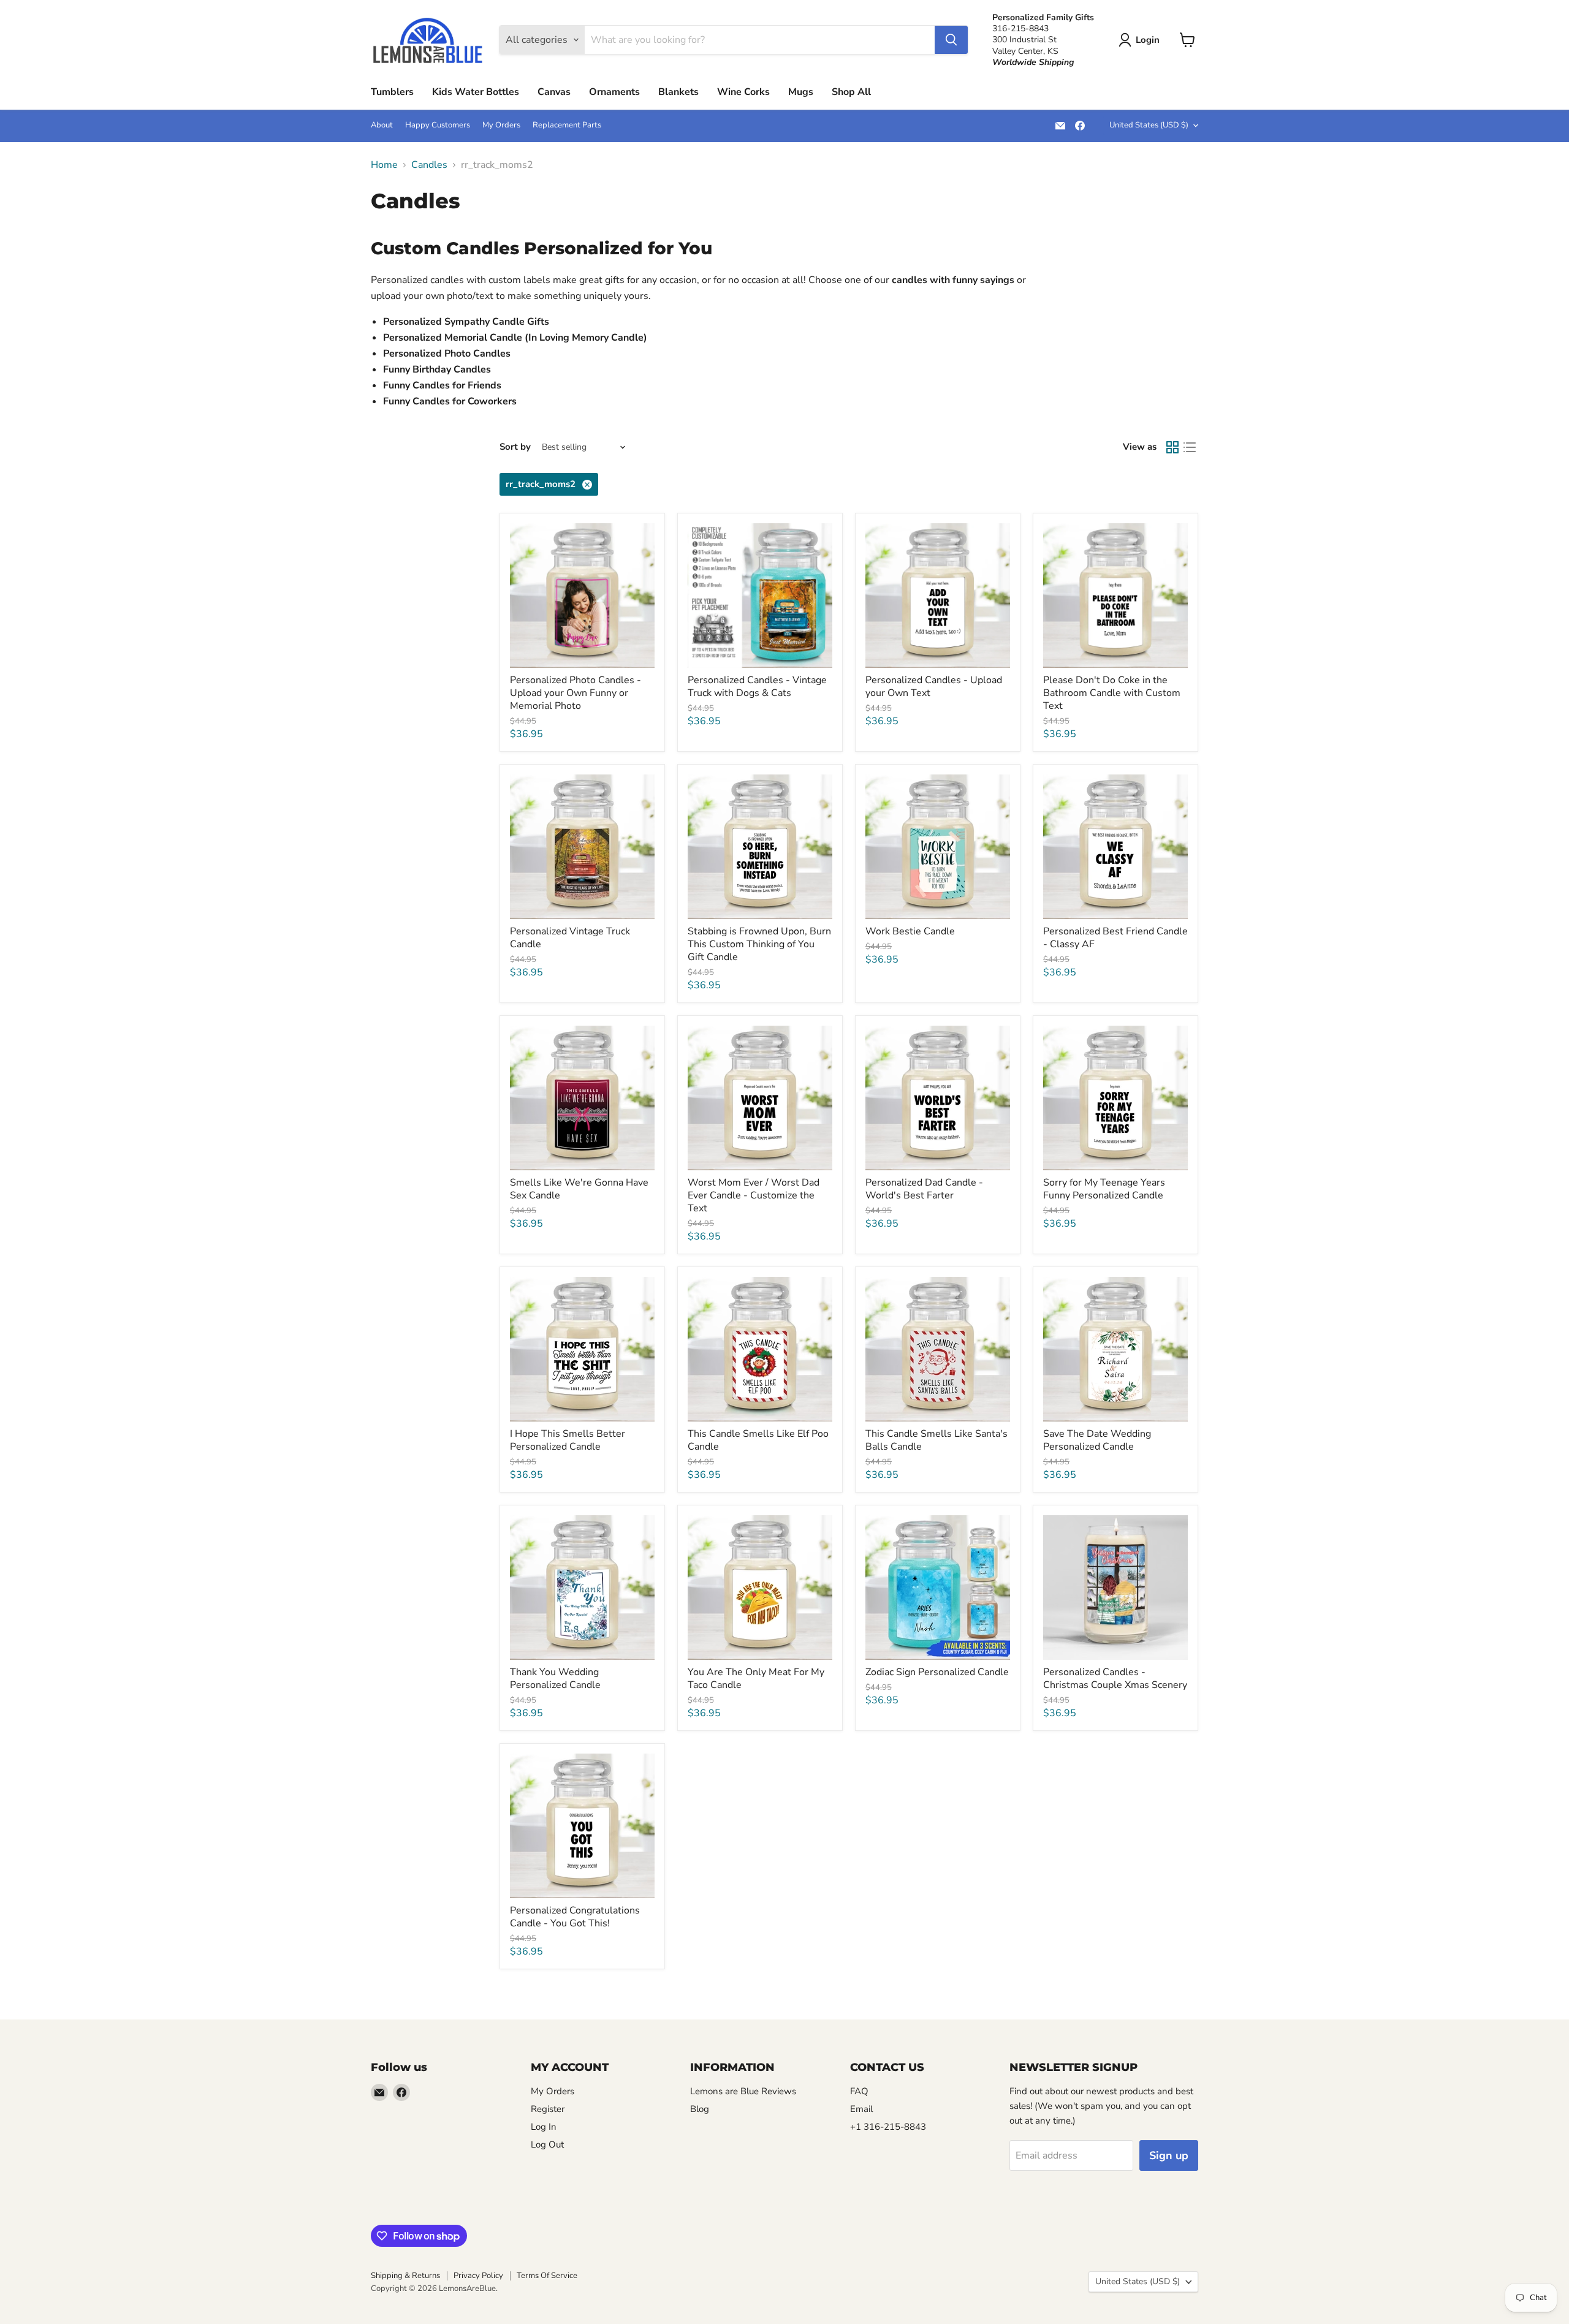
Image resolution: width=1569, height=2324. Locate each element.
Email (861, 2109)
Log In (544, 2127)
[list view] (1190, 447)
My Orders (501, 125)
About (382, 125)
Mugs (801, 92)
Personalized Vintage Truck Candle (570, 938)
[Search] (951, 40)
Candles (429, 165)
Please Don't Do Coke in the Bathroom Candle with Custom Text (1112, 693)
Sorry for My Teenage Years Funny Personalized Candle (1104, 1189)
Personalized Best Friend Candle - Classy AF (1115, 938)
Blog (700, 2109)
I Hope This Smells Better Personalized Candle (568, 1440)
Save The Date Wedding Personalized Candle (1097, 1440)
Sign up (1169, 2156)
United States (1149, 125)
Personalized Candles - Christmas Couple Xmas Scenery (1115, 1679)
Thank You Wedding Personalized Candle (555, 1679)
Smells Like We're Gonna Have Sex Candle (579, 1189)
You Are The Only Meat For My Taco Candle (756, 1679)
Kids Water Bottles (476, 92)
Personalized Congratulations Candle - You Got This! (575, 1917)
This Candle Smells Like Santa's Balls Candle (936, 1440)
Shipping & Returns (405, 2276)
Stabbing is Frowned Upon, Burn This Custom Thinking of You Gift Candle (759, 944)
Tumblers (392, 92)
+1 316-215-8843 (888, 2127)
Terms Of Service (547, 2276)
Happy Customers (438, 125)
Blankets (678, 92)
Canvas (554, 92)
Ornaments (614, 92)
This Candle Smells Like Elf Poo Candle (758, 1440)
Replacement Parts (567, 125)
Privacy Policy (478, 2276)
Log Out (547, 2144)
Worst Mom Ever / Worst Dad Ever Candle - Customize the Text (754, 1195)
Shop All (851, 92)
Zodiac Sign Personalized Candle (937, 1672)
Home (384, 165)
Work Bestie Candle (910, 931)
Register (548, 2109)
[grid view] (1172, 447)
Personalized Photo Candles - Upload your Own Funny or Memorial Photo (576, 693)
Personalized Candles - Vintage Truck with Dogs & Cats (757, 687)
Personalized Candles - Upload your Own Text (934, 687)
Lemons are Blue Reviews (743, 2091)
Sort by (515, 447)
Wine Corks (743, 92)
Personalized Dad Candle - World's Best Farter (924, 1189)
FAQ (859, 2091)
